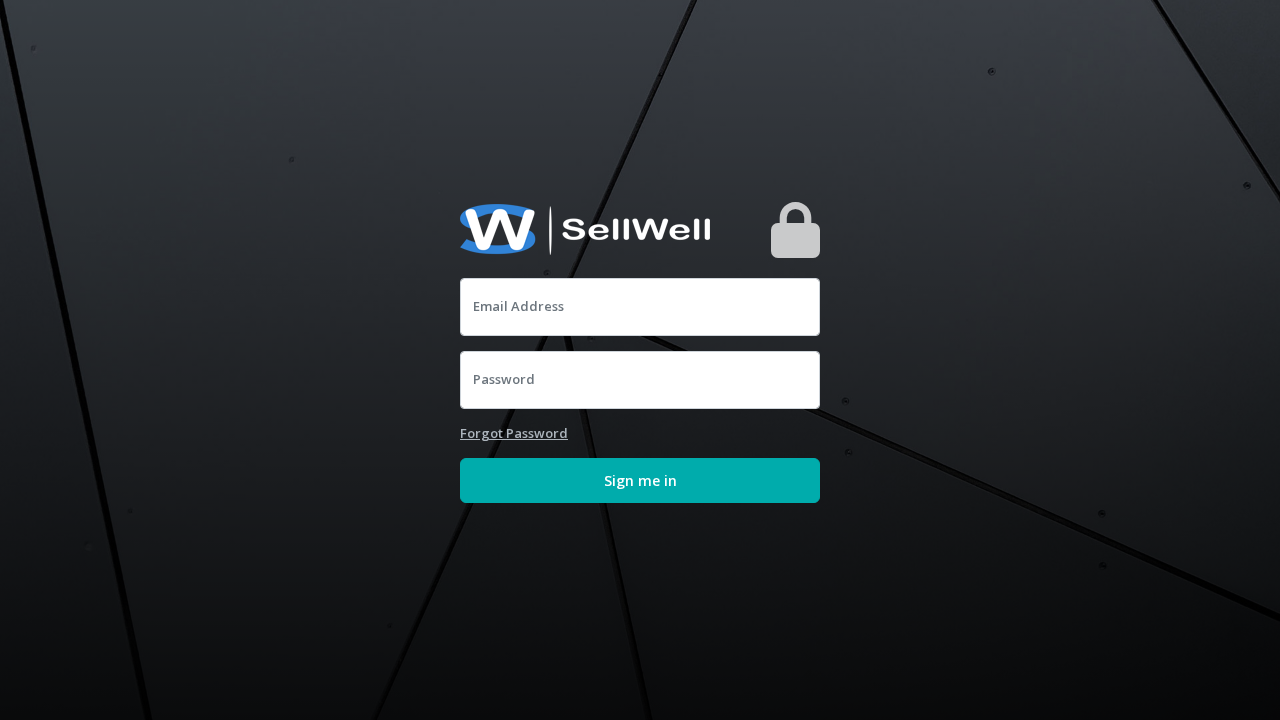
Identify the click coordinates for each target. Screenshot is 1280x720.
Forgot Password (514, 433)
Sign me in (640, 480)
